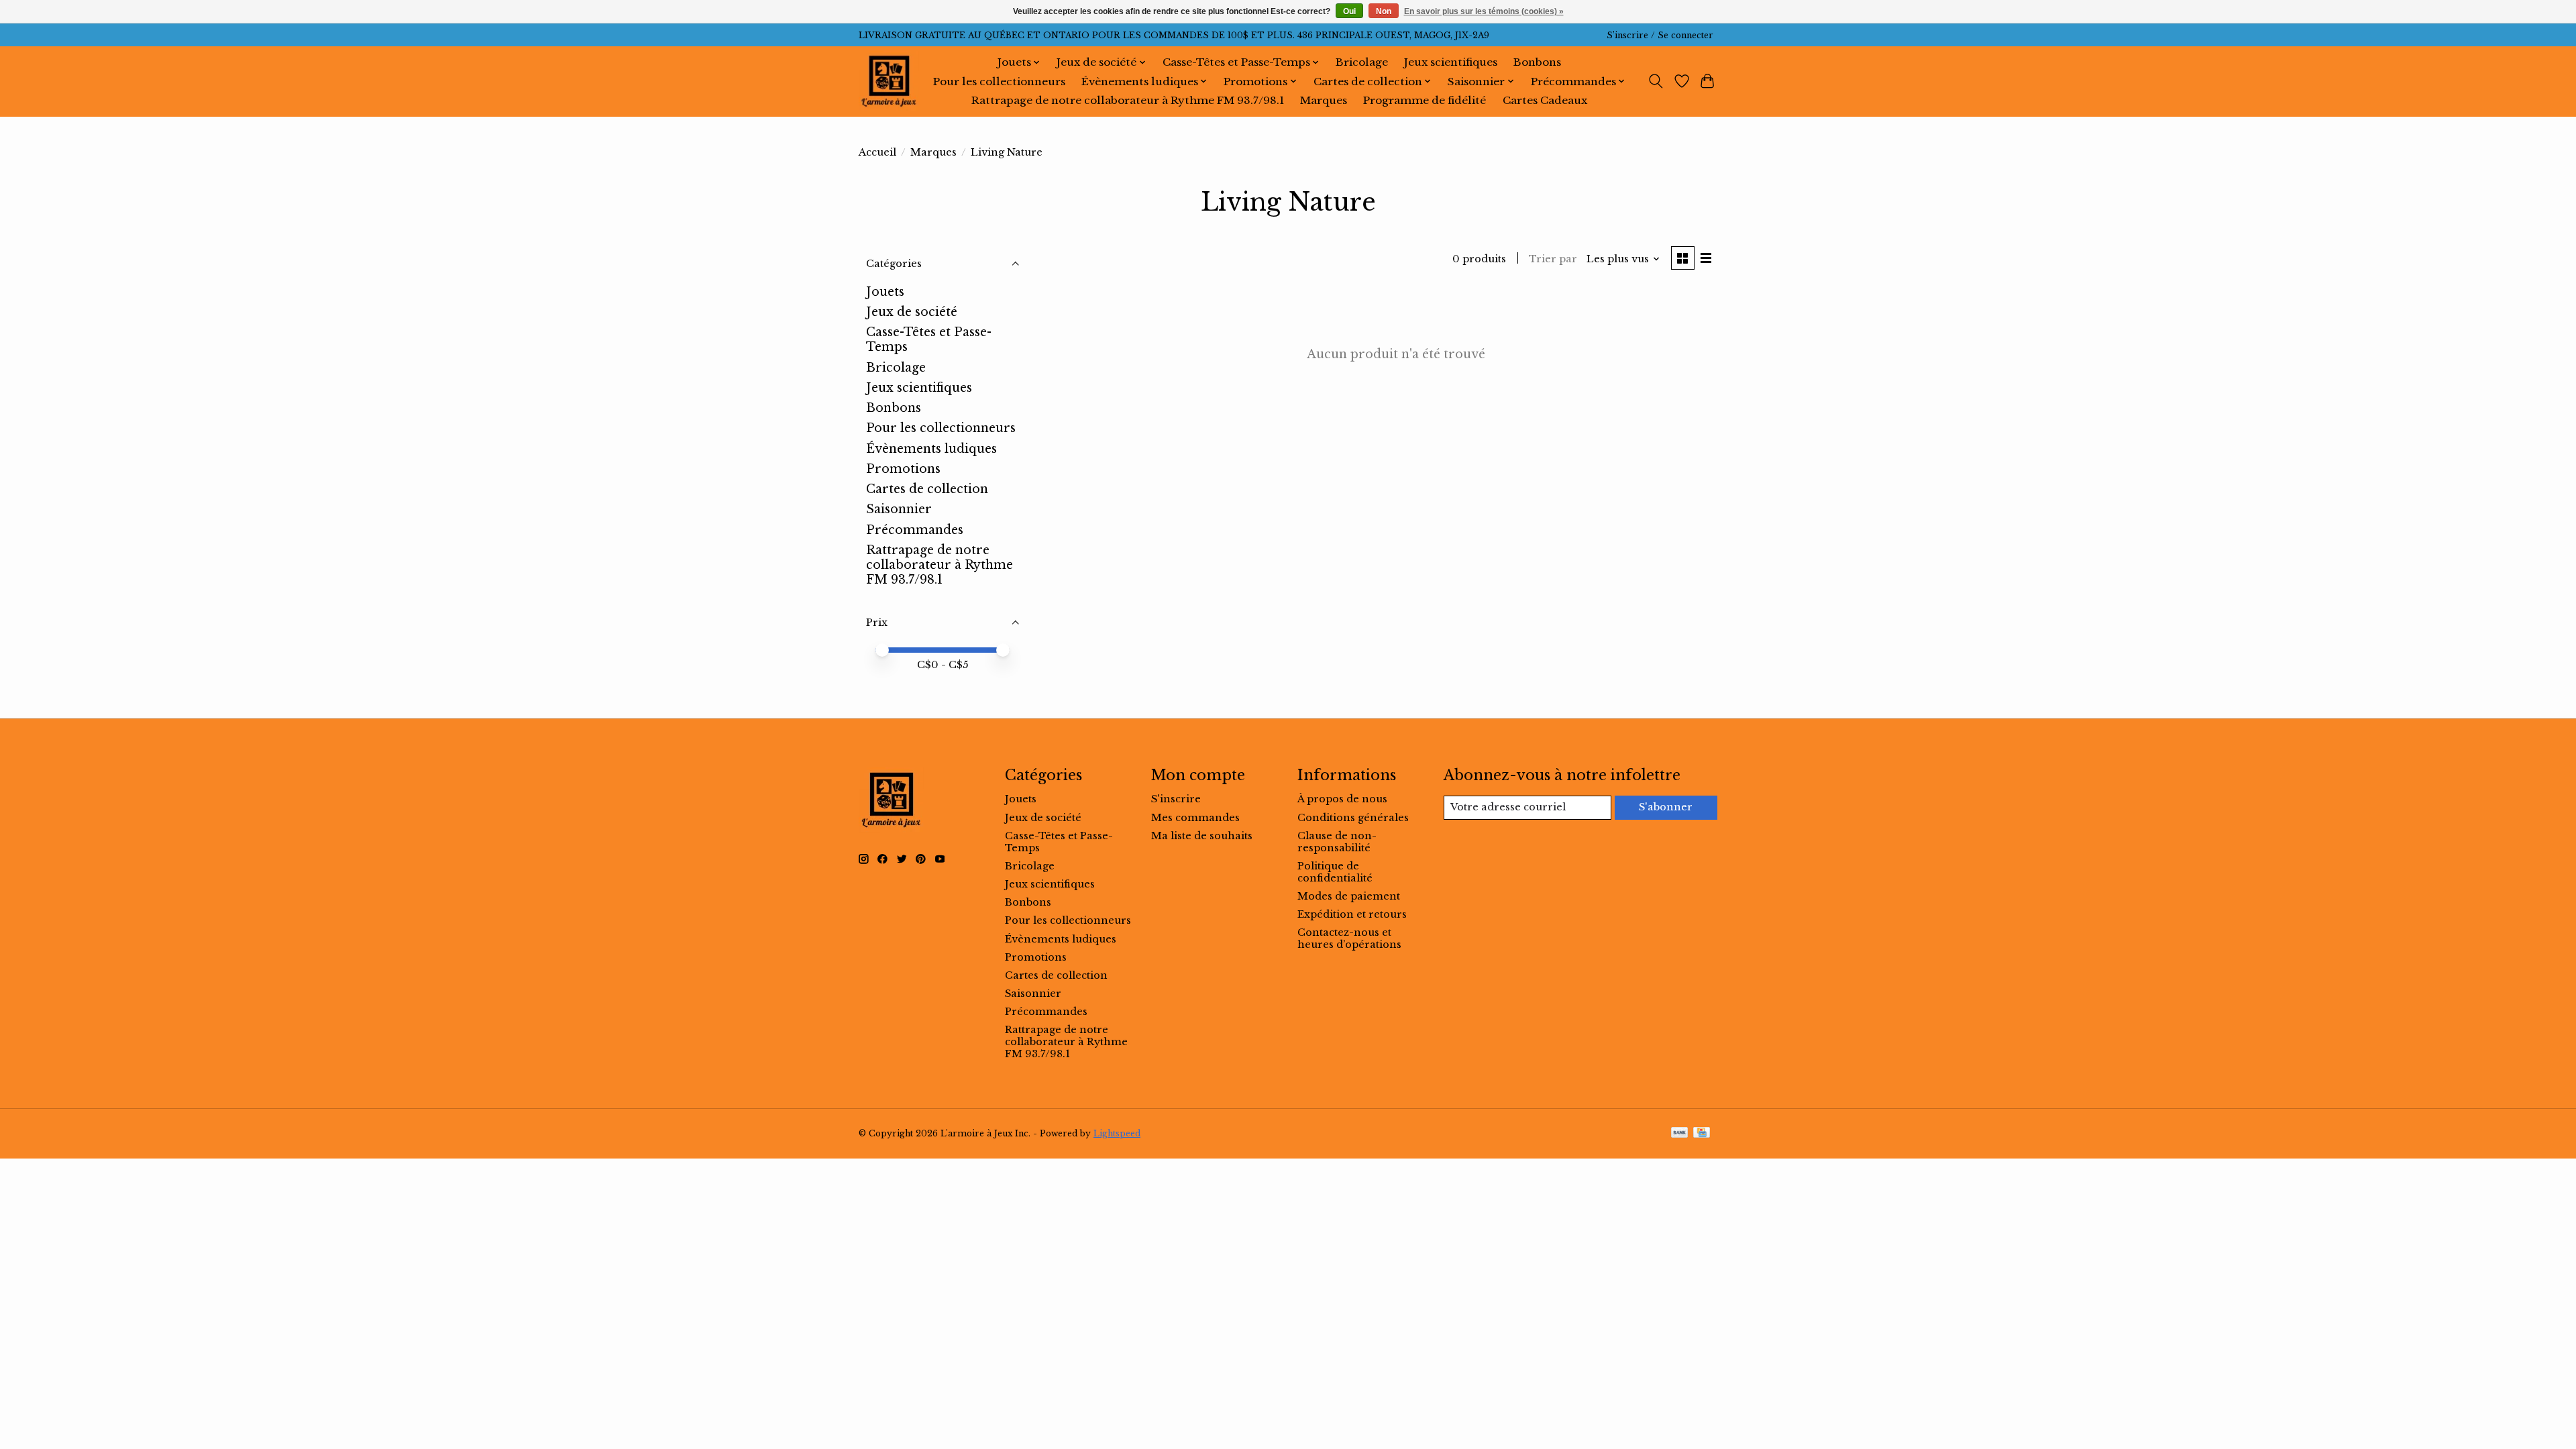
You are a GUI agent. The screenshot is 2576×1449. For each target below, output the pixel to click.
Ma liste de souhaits (1202, 836)
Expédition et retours (1352, 914)
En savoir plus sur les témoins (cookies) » (1484, 11)
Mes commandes (1195, 818)
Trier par (1553, 259)
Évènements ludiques (931, 449)
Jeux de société (912, 312)
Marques (1324, 100)
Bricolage (1362, 62)
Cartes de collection (927, 489)
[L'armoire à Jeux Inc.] (889, 81)
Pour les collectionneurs (999, 82)
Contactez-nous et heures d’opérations (1349, 938)
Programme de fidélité (1425, 100)
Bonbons (1537, 62)
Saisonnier (899, 509)
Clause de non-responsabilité (1337, 842)
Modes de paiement (1349, 896)
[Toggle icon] (1656, 81)
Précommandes (915, 530)
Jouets (885, 292)
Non (1384, 11)
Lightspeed (1117, 1133)
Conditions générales (1353, 818)
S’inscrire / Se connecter (1660, 35)
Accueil (877, 152)
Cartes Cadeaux (1545, 100)
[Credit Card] (1702, 1133)
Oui (1349, 11)
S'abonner (1666, 807)
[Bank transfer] (1680, 1133)
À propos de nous (1342, 799)
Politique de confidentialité (1335, 872)
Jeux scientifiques (1451, 62)
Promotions (903, 469)
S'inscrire (1176, 799)
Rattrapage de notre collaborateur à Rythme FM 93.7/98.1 (1128, 100)
